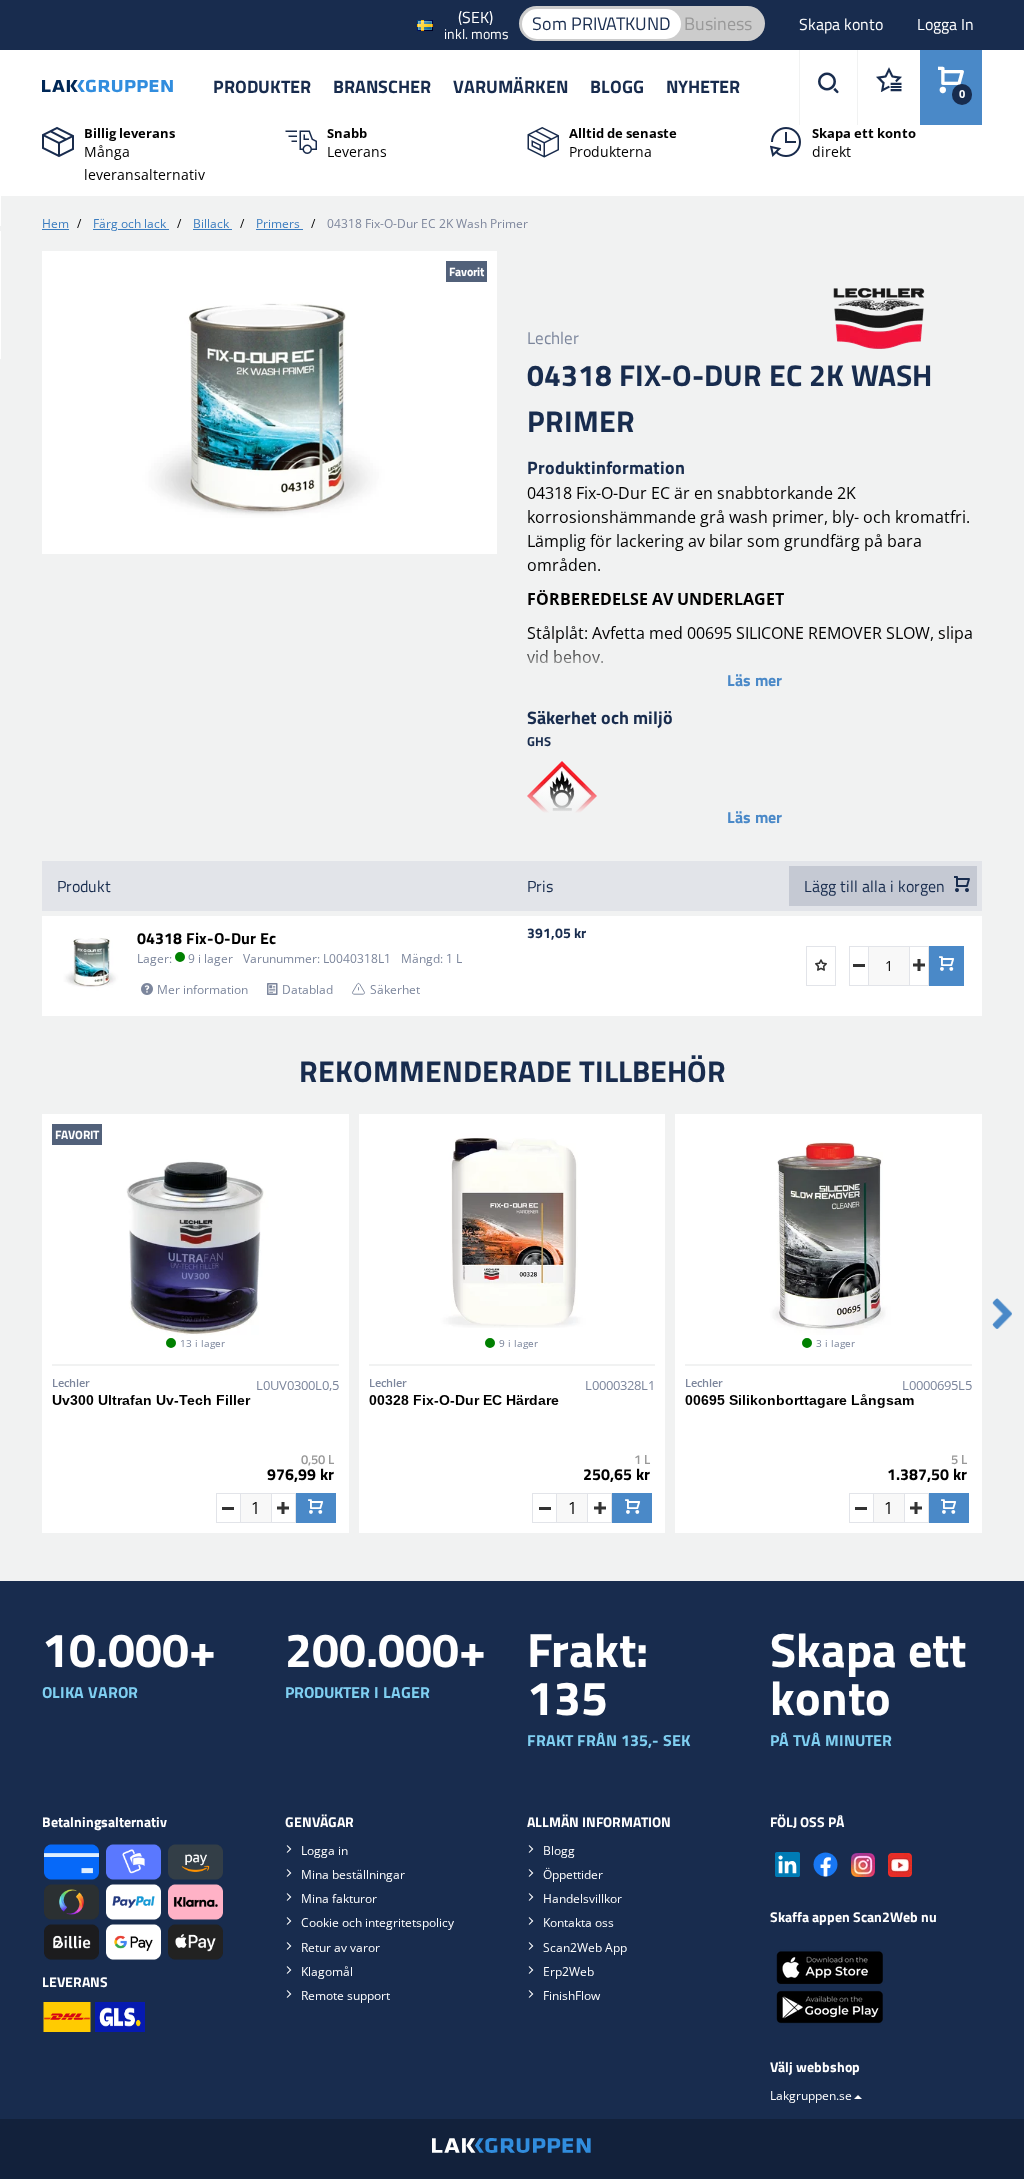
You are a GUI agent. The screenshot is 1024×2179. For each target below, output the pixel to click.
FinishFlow (571, 1995)
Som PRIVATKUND (601, 23)
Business (718, 23)
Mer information (202, 989)
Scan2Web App (585, 1947)
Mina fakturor (339, 1898)
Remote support (345, 1995)
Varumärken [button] (510, 86)
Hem (55, 223)
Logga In (945, 24)
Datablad (307, 989)
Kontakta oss (578, 1922)
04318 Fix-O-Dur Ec (206, 938)
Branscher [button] (382, 86)
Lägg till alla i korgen (876, 886)
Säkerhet (395, 989)
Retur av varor (340, 1947)
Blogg (617, 86)
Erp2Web (568, 1971)
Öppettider (573, 1874)
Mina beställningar (353, 1874)
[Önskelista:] (888, 87)
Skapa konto (843, 24)
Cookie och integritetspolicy (377, 1922)
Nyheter (703, 86)
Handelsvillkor (582, 1898)
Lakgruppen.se (811, 2095)
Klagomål (327, 1971)
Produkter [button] (262, 86)
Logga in (324, 1850)
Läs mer (754, 680)
